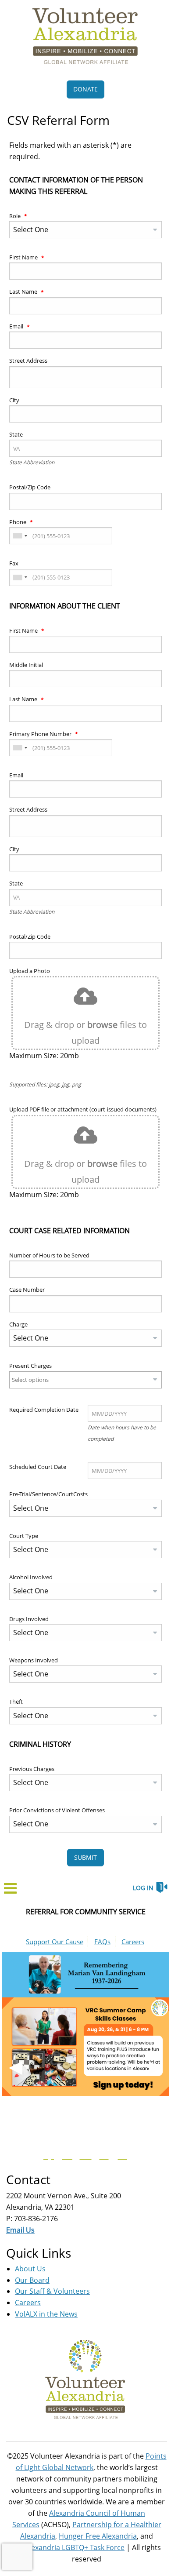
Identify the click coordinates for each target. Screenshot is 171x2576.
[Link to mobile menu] (11, 1891)
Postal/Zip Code (30, 487)
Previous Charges (32, 1769)
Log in (143, 1888)
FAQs (102, 1942)
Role (16, 216)
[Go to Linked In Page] (121, 2154)
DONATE (85, 89)
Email (17, 326)
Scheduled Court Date (38, 1467)
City (14, 400)
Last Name (24, 291)
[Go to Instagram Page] (103, 2154)
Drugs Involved (29, 1619)
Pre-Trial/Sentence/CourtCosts (48, 1494)
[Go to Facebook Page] (47, 2154)
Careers (133, 1942)
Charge (18, 1324)
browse (102, 1025)
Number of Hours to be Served (49, 1255)
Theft (16, 1702)
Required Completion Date (44, 1410)
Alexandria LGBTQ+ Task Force (75, 2547)
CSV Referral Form (58, 120)
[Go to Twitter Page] (66, 2154)
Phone (18, 522)
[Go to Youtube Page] (84, 2154)
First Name (24, 257)
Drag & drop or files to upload (85, 1033)
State (16, 434)
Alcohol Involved (31, 1577)
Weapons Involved (34, 1660)
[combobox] (20, 536)
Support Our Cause (55, 1942)
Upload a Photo (30, 971)
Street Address (28, 361)
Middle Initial (26, 665)
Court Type (24, 1536)
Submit (85, 1857)
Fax (14, 563)
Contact (28, 2179)
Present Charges (30, 1366)
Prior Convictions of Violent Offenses (57, 1810)
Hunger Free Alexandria (98, 2536)
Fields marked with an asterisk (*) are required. (70, 151)
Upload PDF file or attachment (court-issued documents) (83, 1109)
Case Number (27, 1290)
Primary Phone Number (41, 734)
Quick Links (39, 2253)
